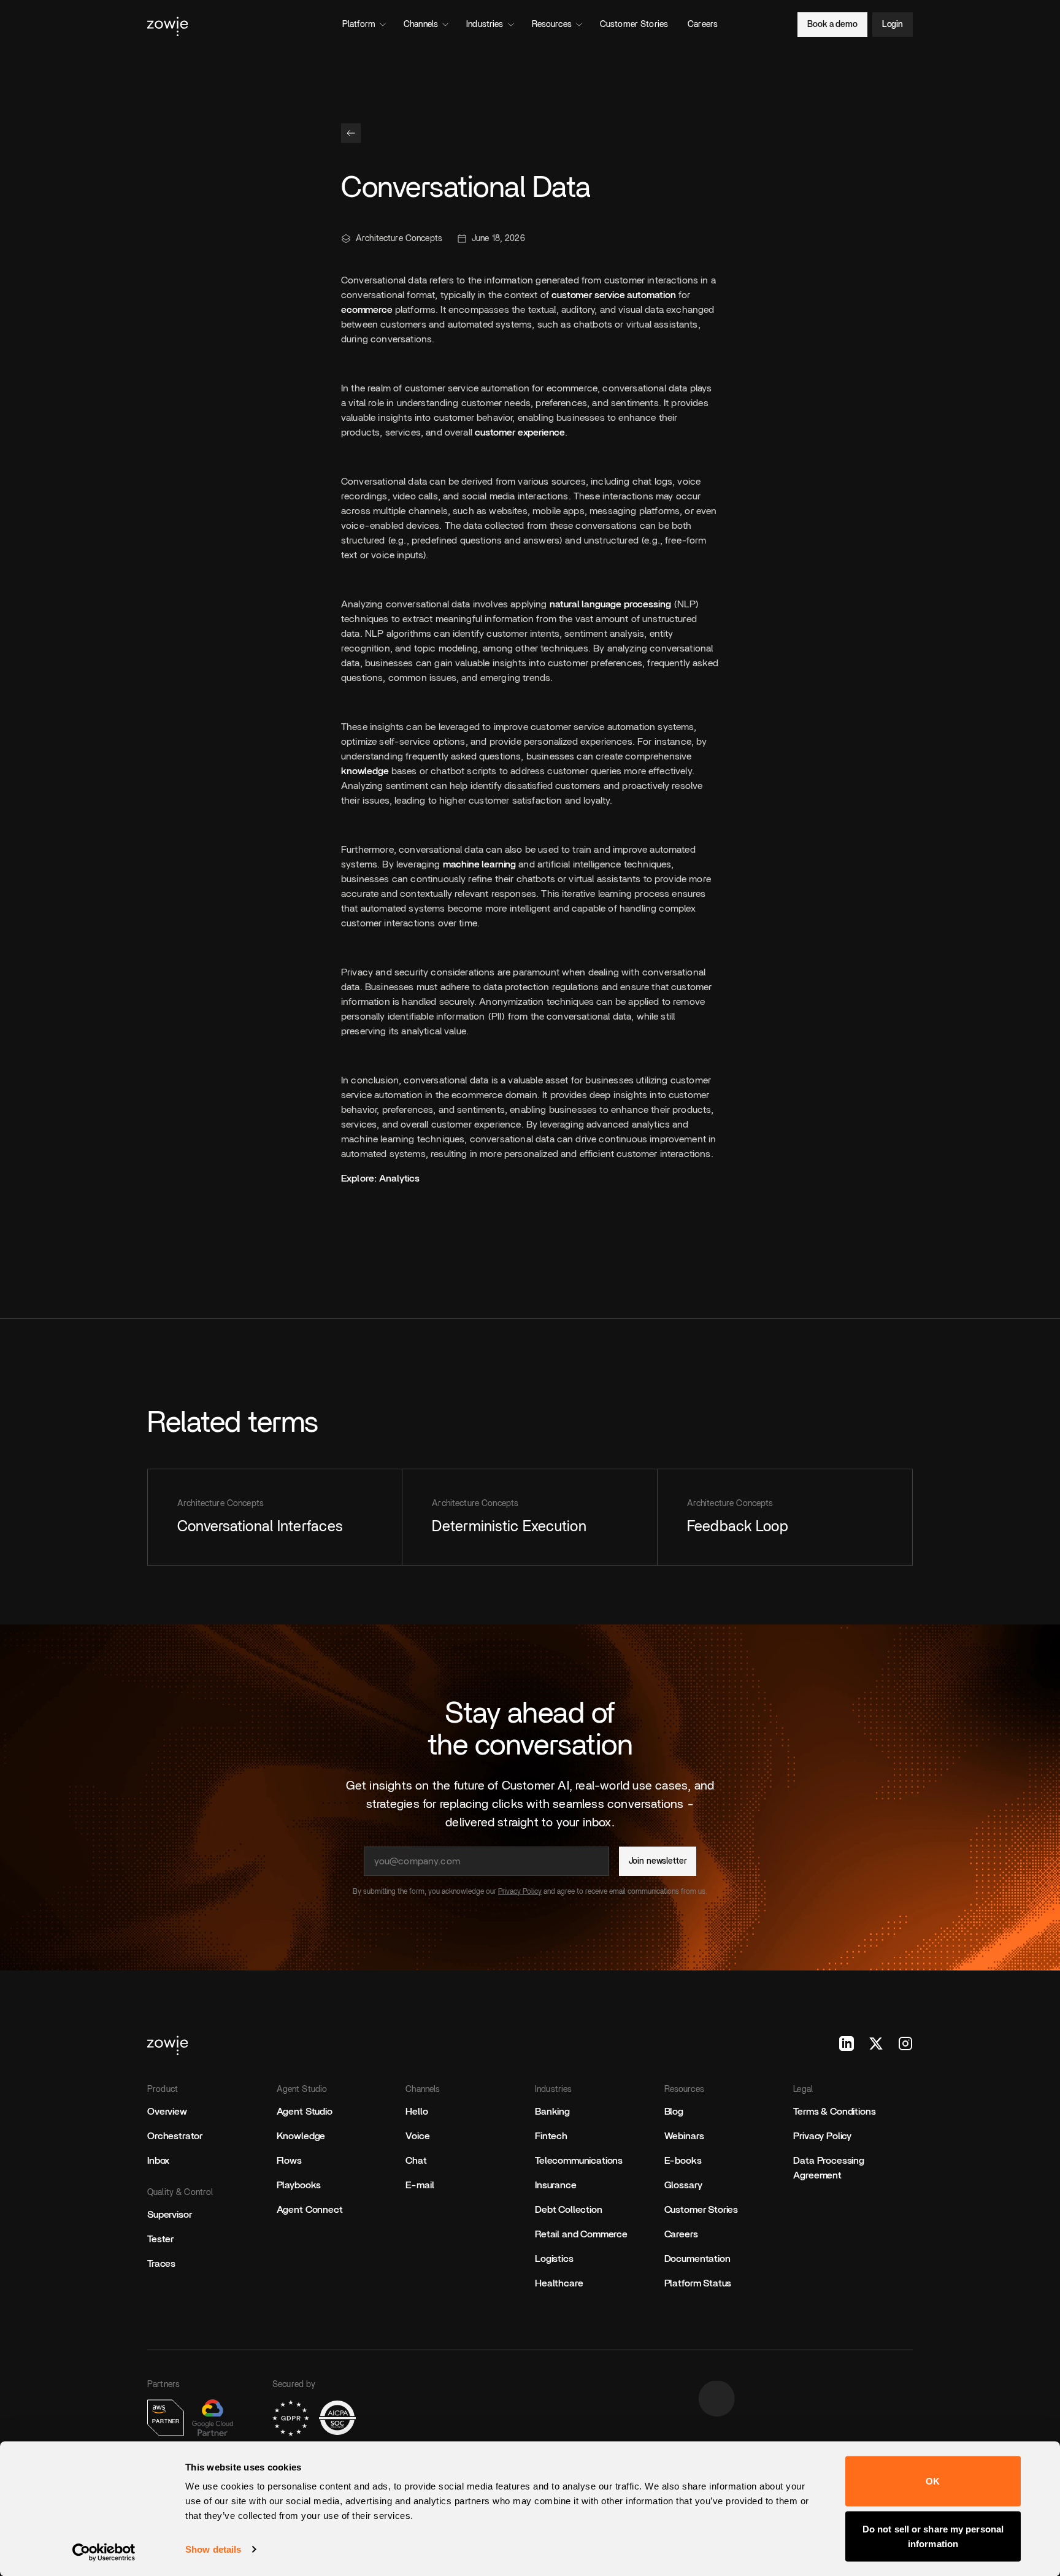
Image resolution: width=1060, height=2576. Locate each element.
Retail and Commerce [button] (581, 2234)
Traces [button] (161, 2264)
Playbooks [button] (299, 2185)
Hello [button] (417, 2112)
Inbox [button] (158, 2161)
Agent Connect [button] (310, 2210)
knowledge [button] (365, 771)
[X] (876, 2043)
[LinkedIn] (847, 2043)
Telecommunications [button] (579, 2161)
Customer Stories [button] (701, 2210)
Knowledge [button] (301, 2136)
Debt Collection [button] (569, 2210)
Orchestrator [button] (175, 2136)
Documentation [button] (697, 2259)
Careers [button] (681, 2234)
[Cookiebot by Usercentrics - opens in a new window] (104, 2552)
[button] (351, 133)
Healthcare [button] (559, 2283)
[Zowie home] (267, 25)
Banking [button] (552, 2112)
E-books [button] (683, 2161)
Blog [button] (674, 2112)
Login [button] (893, 25)
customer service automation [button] (614, 295)
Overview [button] (167, 2112)
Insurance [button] (556, 2185)
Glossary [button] (683, 2185)
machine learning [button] (479, 864)
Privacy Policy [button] (822, 2136)
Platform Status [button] (698, 2283)
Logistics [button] (554, 2259)
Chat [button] (416, 2161)
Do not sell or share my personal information (933, 2536)
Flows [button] (289, 2161)
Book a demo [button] (832, 25)
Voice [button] (417, 2136)
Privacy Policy (520, 1891)
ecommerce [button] (367, 310)
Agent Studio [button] (305, 2112)
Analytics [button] (399, 1178)
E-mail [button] (420, 2185)
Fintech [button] (551, 2136)
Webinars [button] (684, 2136)
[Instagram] (905, 2043)
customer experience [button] (520, 433)
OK (933, 2481)
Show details (213, 2549)
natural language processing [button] (610, 604)
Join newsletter (658, 1861)
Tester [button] (160, 2239)
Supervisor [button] (169, 2215)
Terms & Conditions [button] (834, 2112)
